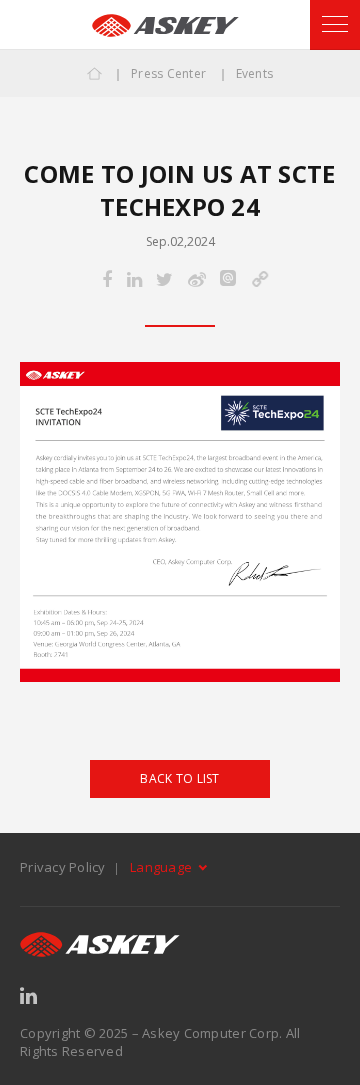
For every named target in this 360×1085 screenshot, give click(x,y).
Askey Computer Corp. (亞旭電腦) (165, 25)
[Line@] (228, 280)
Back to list (179, 778)
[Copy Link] (259, 280)
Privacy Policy (63, 867)
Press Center (168, 73)
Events (255, 73)
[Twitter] (164, 280)
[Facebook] (107, 280)
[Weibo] (197, 280)
